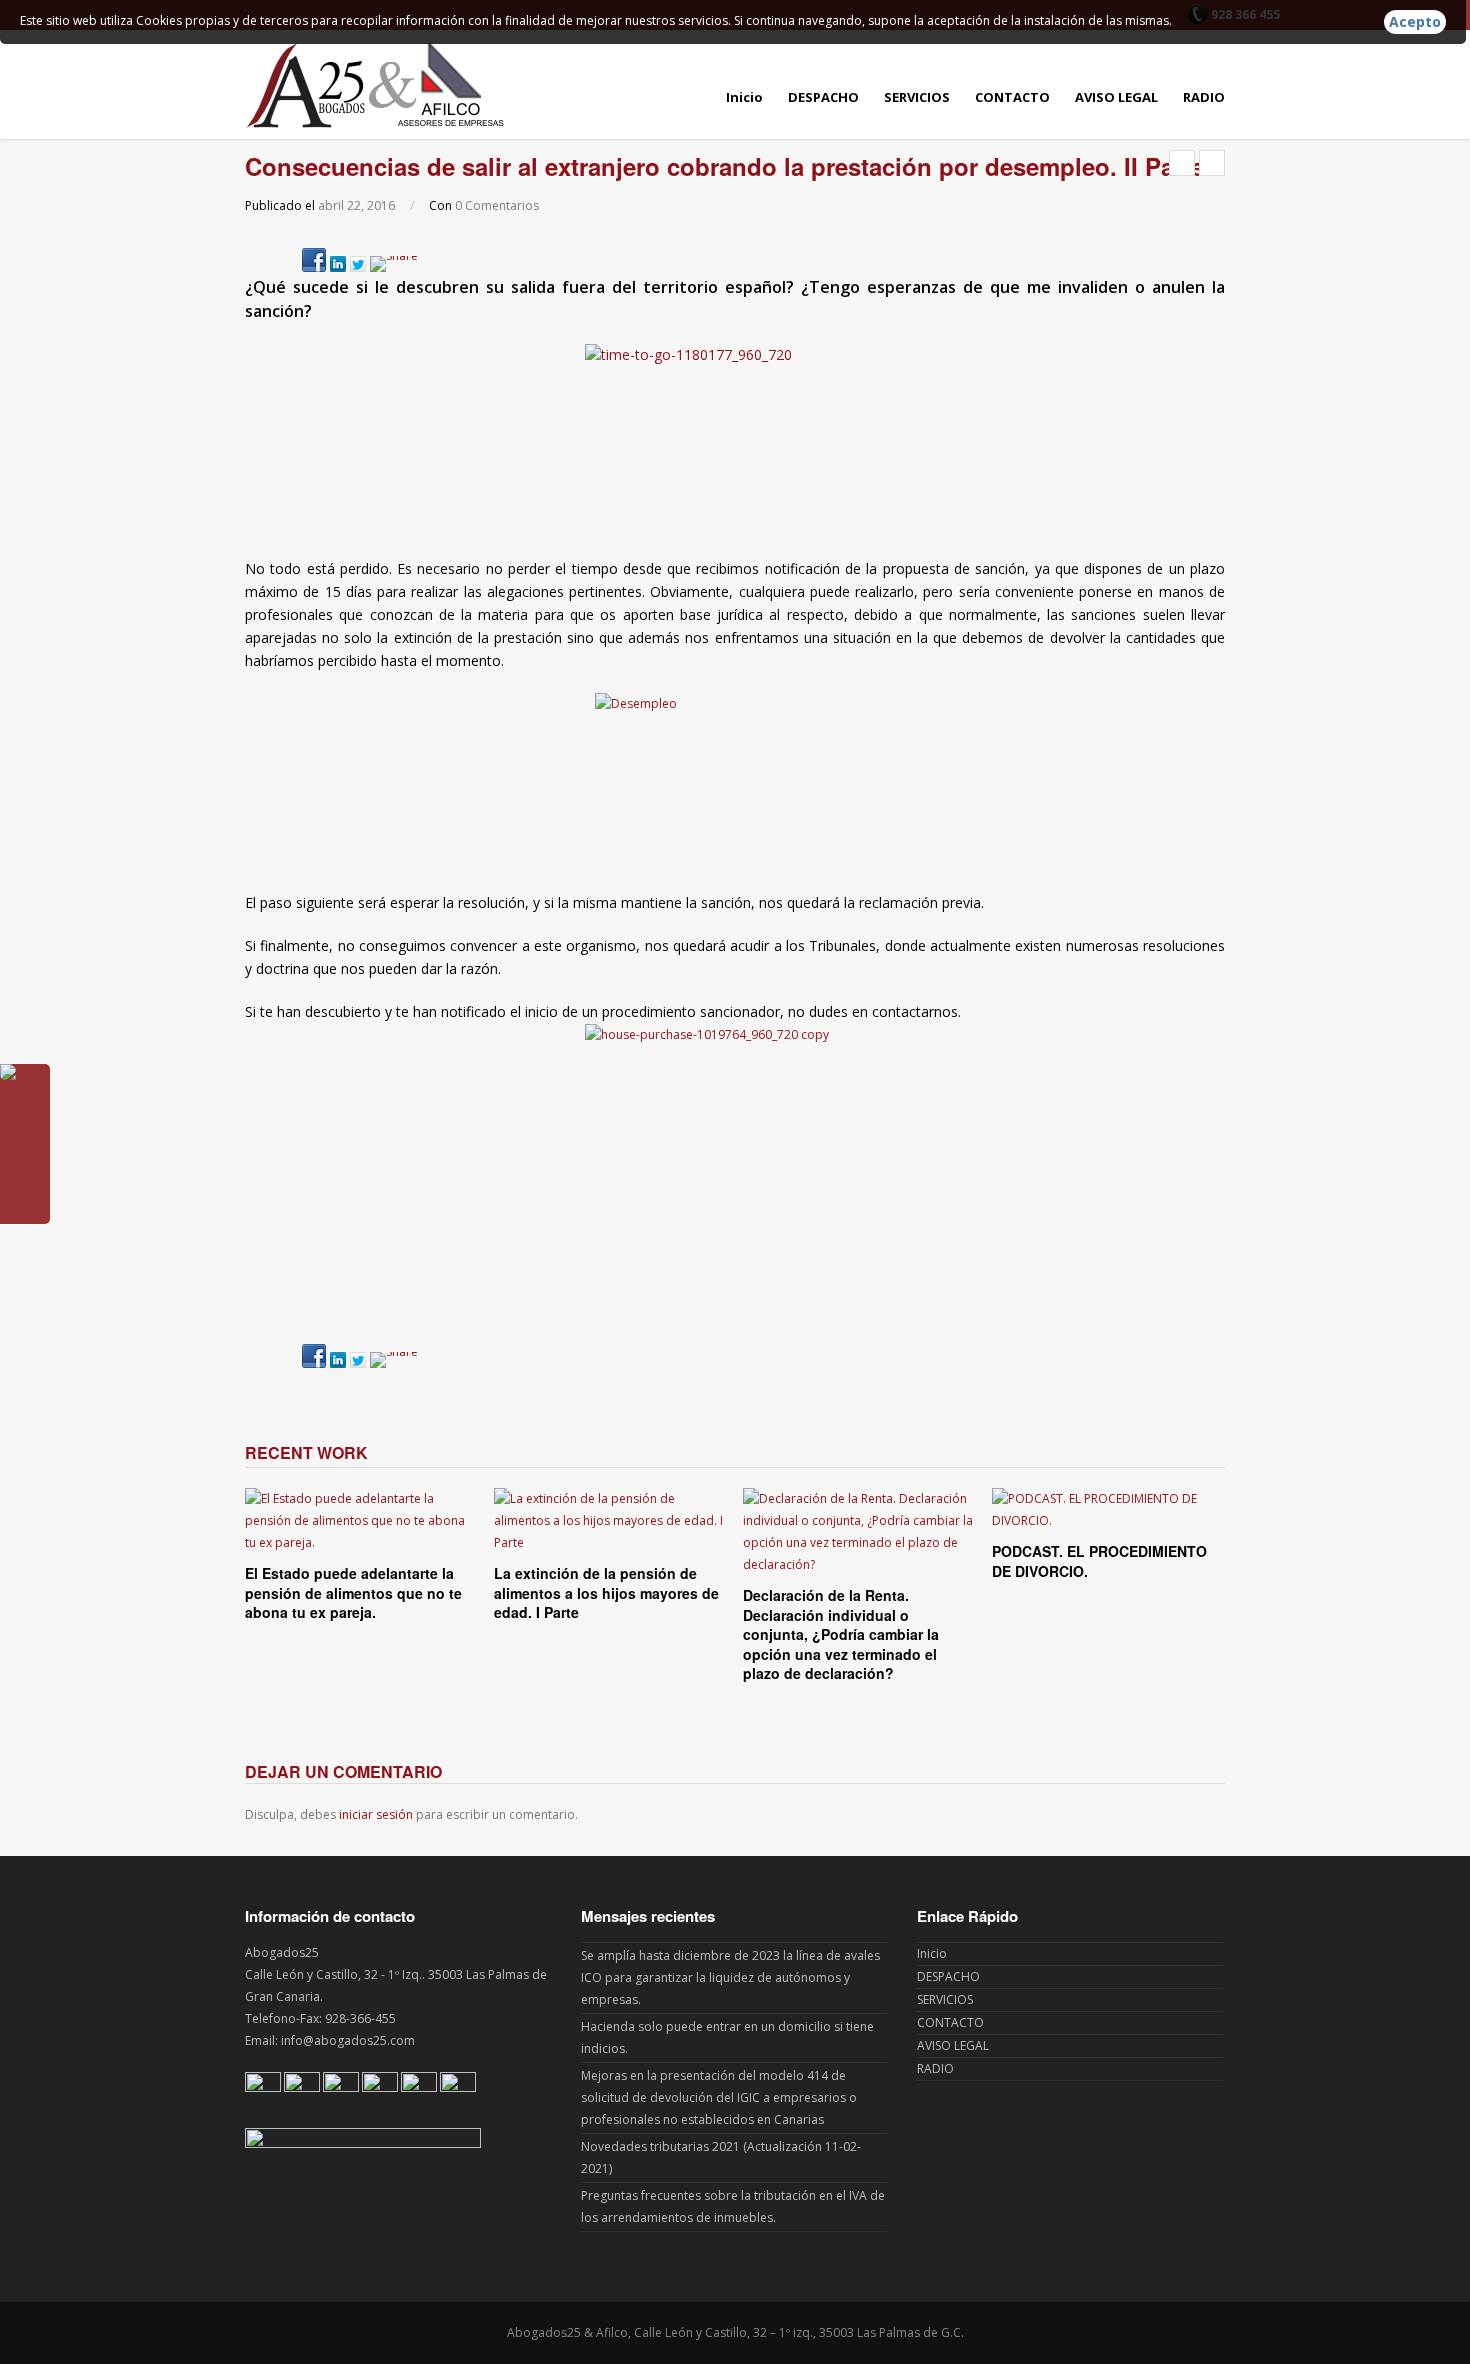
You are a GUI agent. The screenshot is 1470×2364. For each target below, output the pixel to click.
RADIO (1204, 97)
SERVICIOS (917, 97)
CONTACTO (1012, 97)
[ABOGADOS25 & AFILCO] (375, 84)
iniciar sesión (376, 1814)
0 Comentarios (497, 205)
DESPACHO (823, 97)
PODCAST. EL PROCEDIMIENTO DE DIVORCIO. (1099, 1561)
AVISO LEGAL (1116, 97)
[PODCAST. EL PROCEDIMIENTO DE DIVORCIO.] (1108, 1510)
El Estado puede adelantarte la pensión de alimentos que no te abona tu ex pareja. (353, 1592)
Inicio (744, 97)
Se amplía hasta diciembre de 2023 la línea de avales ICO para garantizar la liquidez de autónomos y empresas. (730, 1977)
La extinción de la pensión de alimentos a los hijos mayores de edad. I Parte (606, 1592)
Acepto (1415, 21)
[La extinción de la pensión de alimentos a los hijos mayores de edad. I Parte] (610, 1521)
